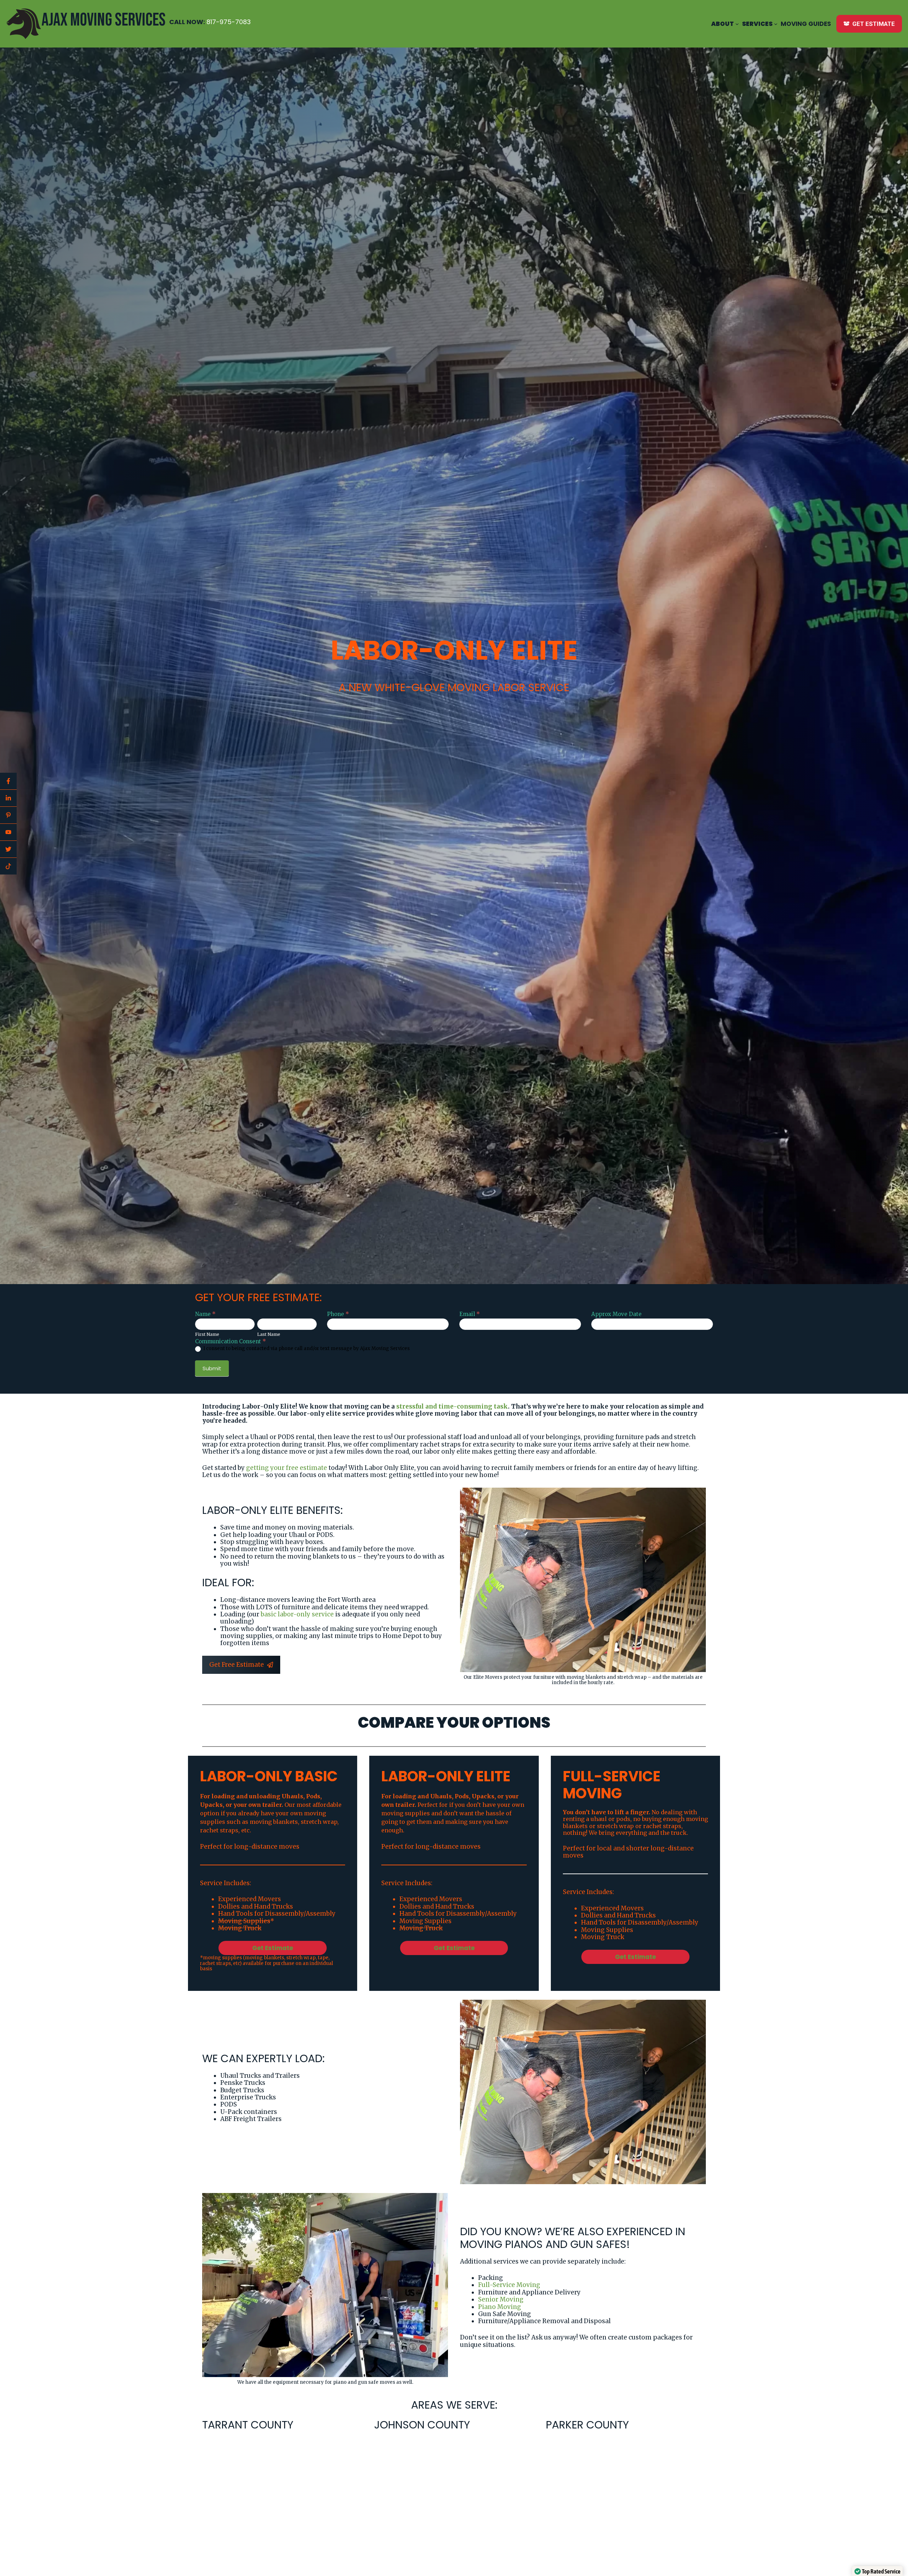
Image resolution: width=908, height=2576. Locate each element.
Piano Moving (500, 2307)
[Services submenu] (776, 24)
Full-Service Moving (509, 2285)
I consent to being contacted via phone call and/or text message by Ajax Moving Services (306, 1349)
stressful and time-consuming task (452, 1406)
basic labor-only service (297, 1614)
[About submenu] (737, 24)
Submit (212, 1368)
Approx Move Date (616, 1314)
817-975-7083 (229, 22)
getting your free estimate (287, 1468)
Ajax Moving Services (104, 20)
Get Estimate (273, 1948)
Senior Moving (501, 2299)
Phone (338, 1314)
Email (470, 1314)
